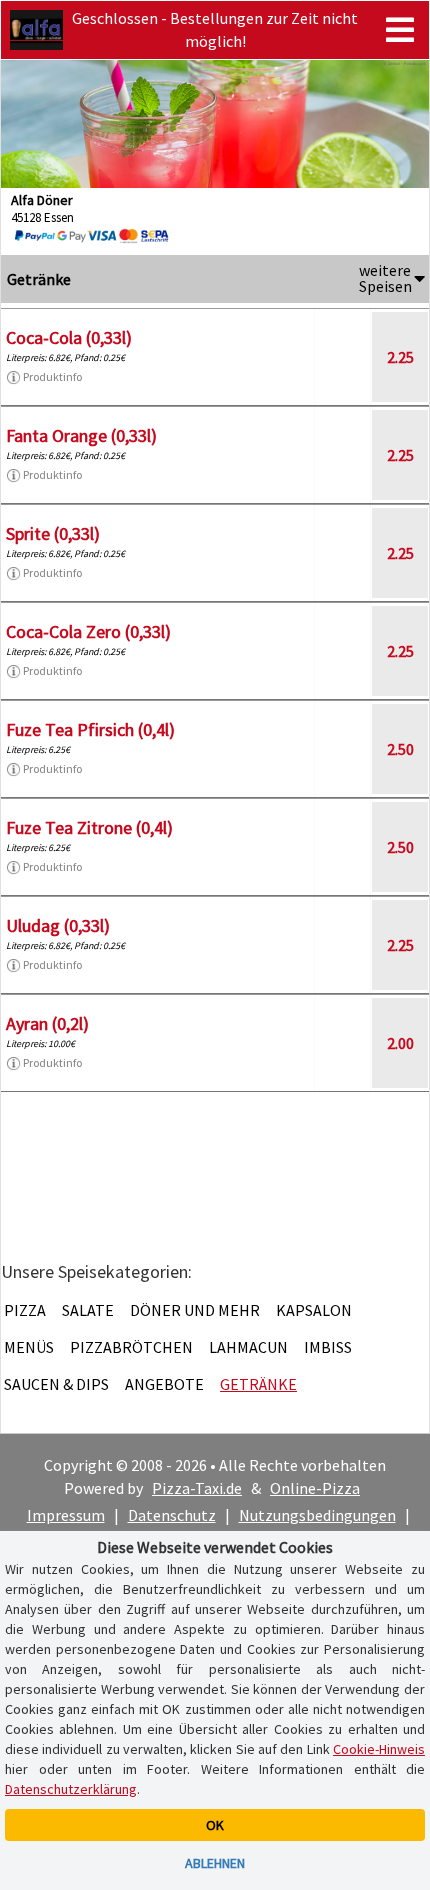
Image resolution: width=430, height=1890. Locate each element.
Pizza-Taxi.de (197, 1488)
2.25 (400, 357)
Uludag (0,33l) (58, 925)
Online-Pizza (315, 1488)
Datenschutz (172, 1515)
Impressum (66, 1515)
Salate (88, 1310)
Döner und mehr (195, 1310)
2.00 (400, 1043)
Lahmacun (248, 1347)
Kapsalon (314, 1310)
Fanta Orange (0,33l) (81, 435)
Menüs (29, 1347)
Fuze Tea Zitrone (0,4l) (89, 827)
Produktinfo (52, 376)
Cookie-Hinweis (379, 1749)
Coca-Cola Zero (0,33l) (88, 631)
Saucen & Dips (56, 1384)
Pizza (25, 1310)
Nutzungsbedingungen (317, 1515)
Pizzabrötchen (131, 1347)
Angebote (164, 1384)
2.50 (400, 749)
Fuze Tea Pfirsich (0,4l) (90, 729)
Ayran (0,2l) (47, 1023)
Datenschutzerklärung (71, 1789)
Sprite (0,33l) (53, 533)
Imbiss (328, 1347)
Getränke (258, 1384)
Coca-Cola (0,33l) (69, 337)
